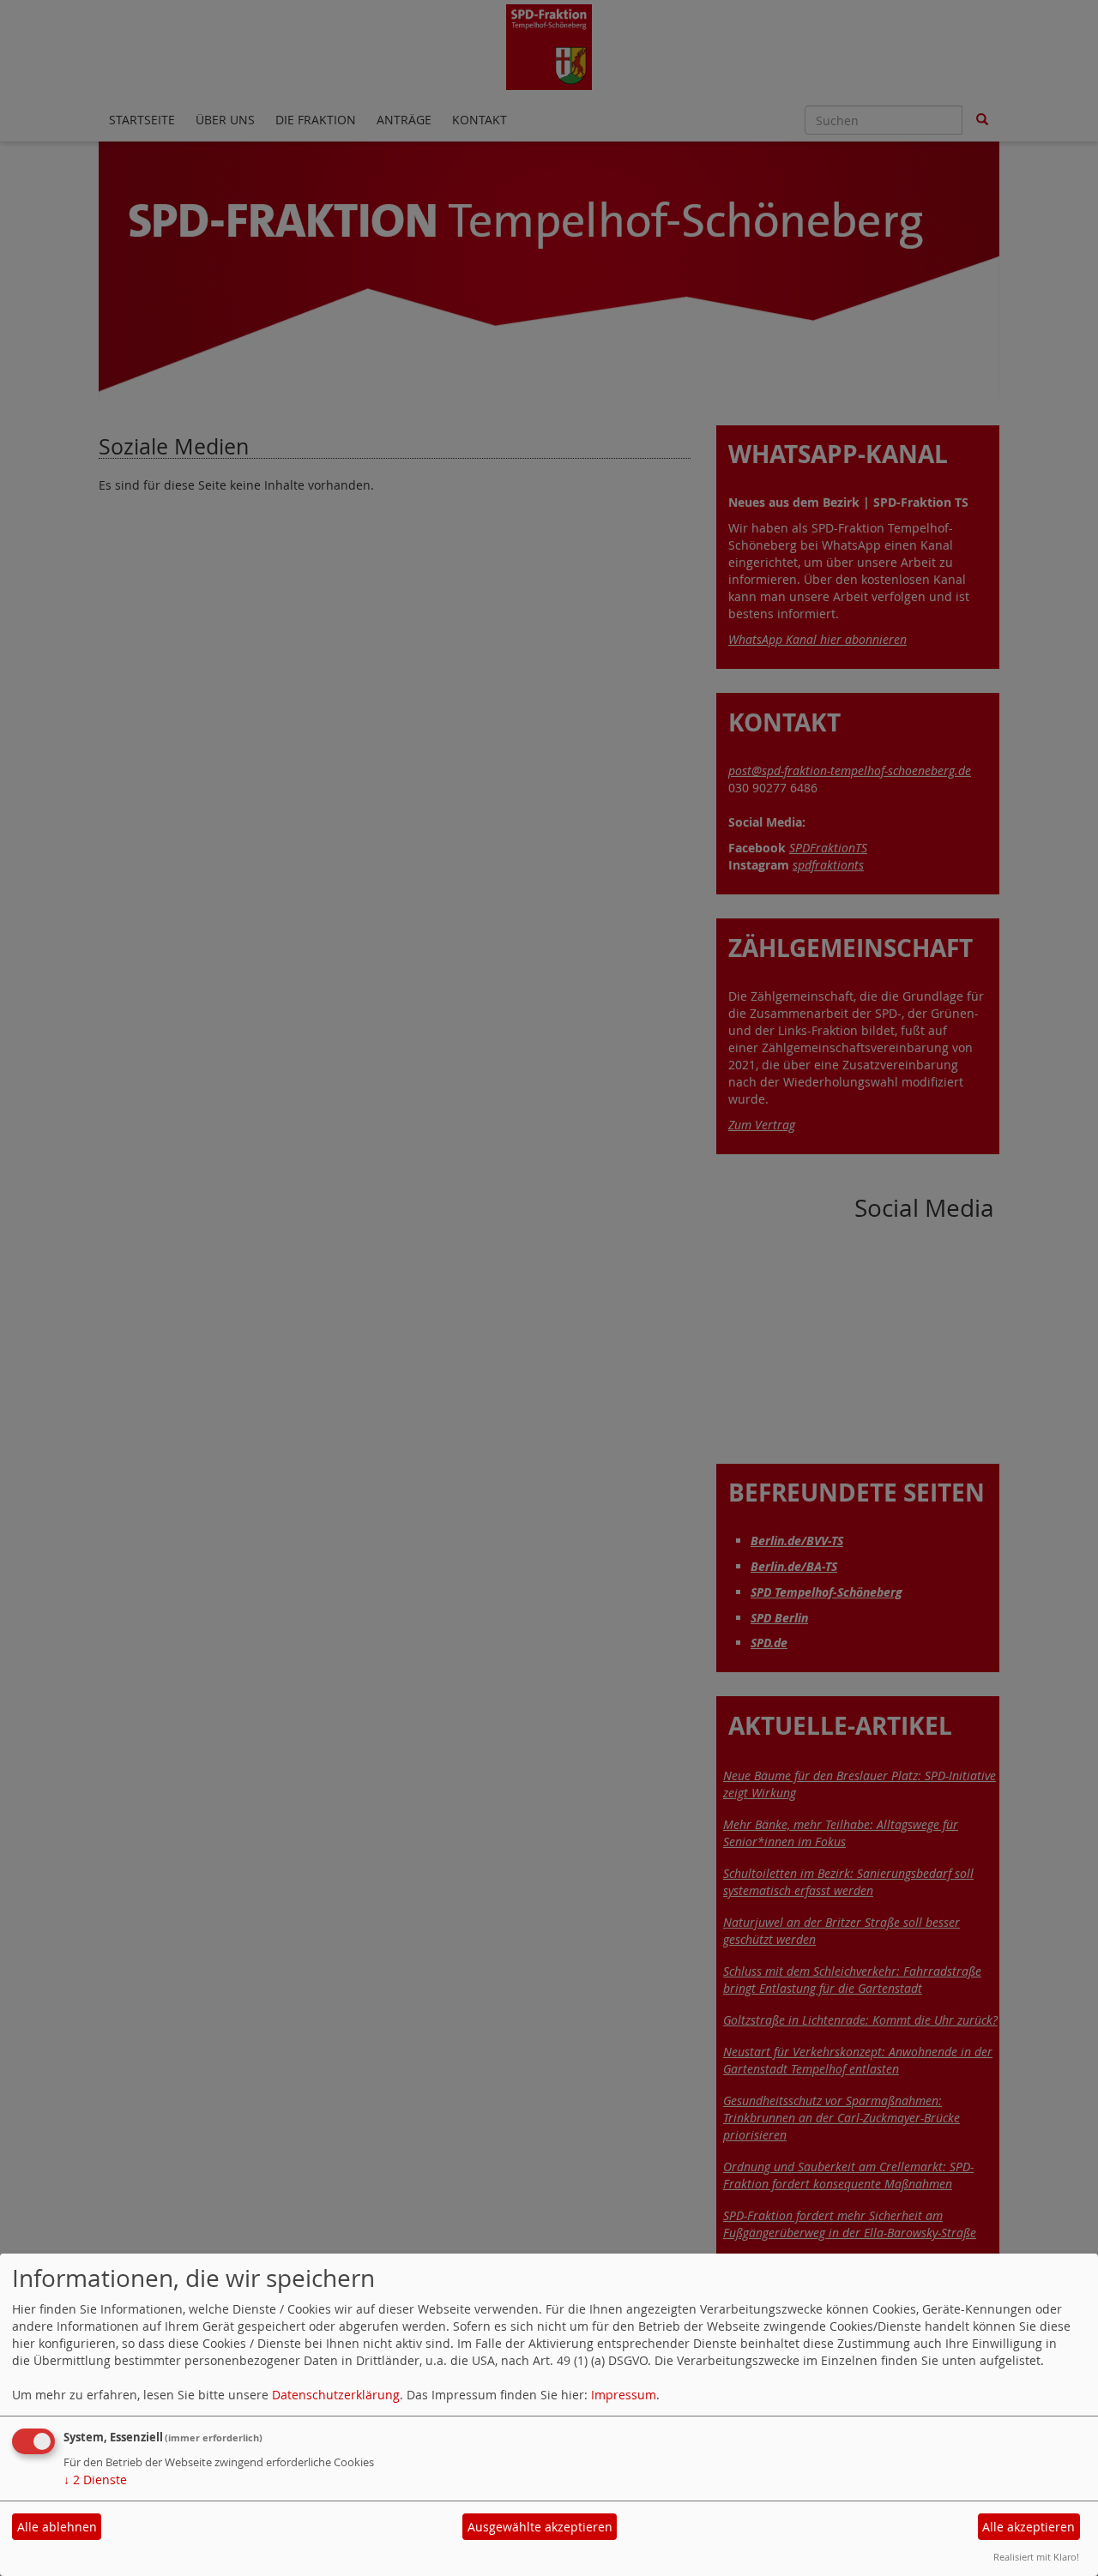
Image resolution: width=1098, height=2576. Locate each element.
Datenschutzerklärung (336, 2395)
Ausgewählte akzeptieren (540, 2527)
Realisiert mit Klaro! (1036, 2557)
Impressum (624, 2395)
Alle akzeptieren (1029, 2527)
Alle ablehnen (57, 2527)
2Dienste (95, 2480)
